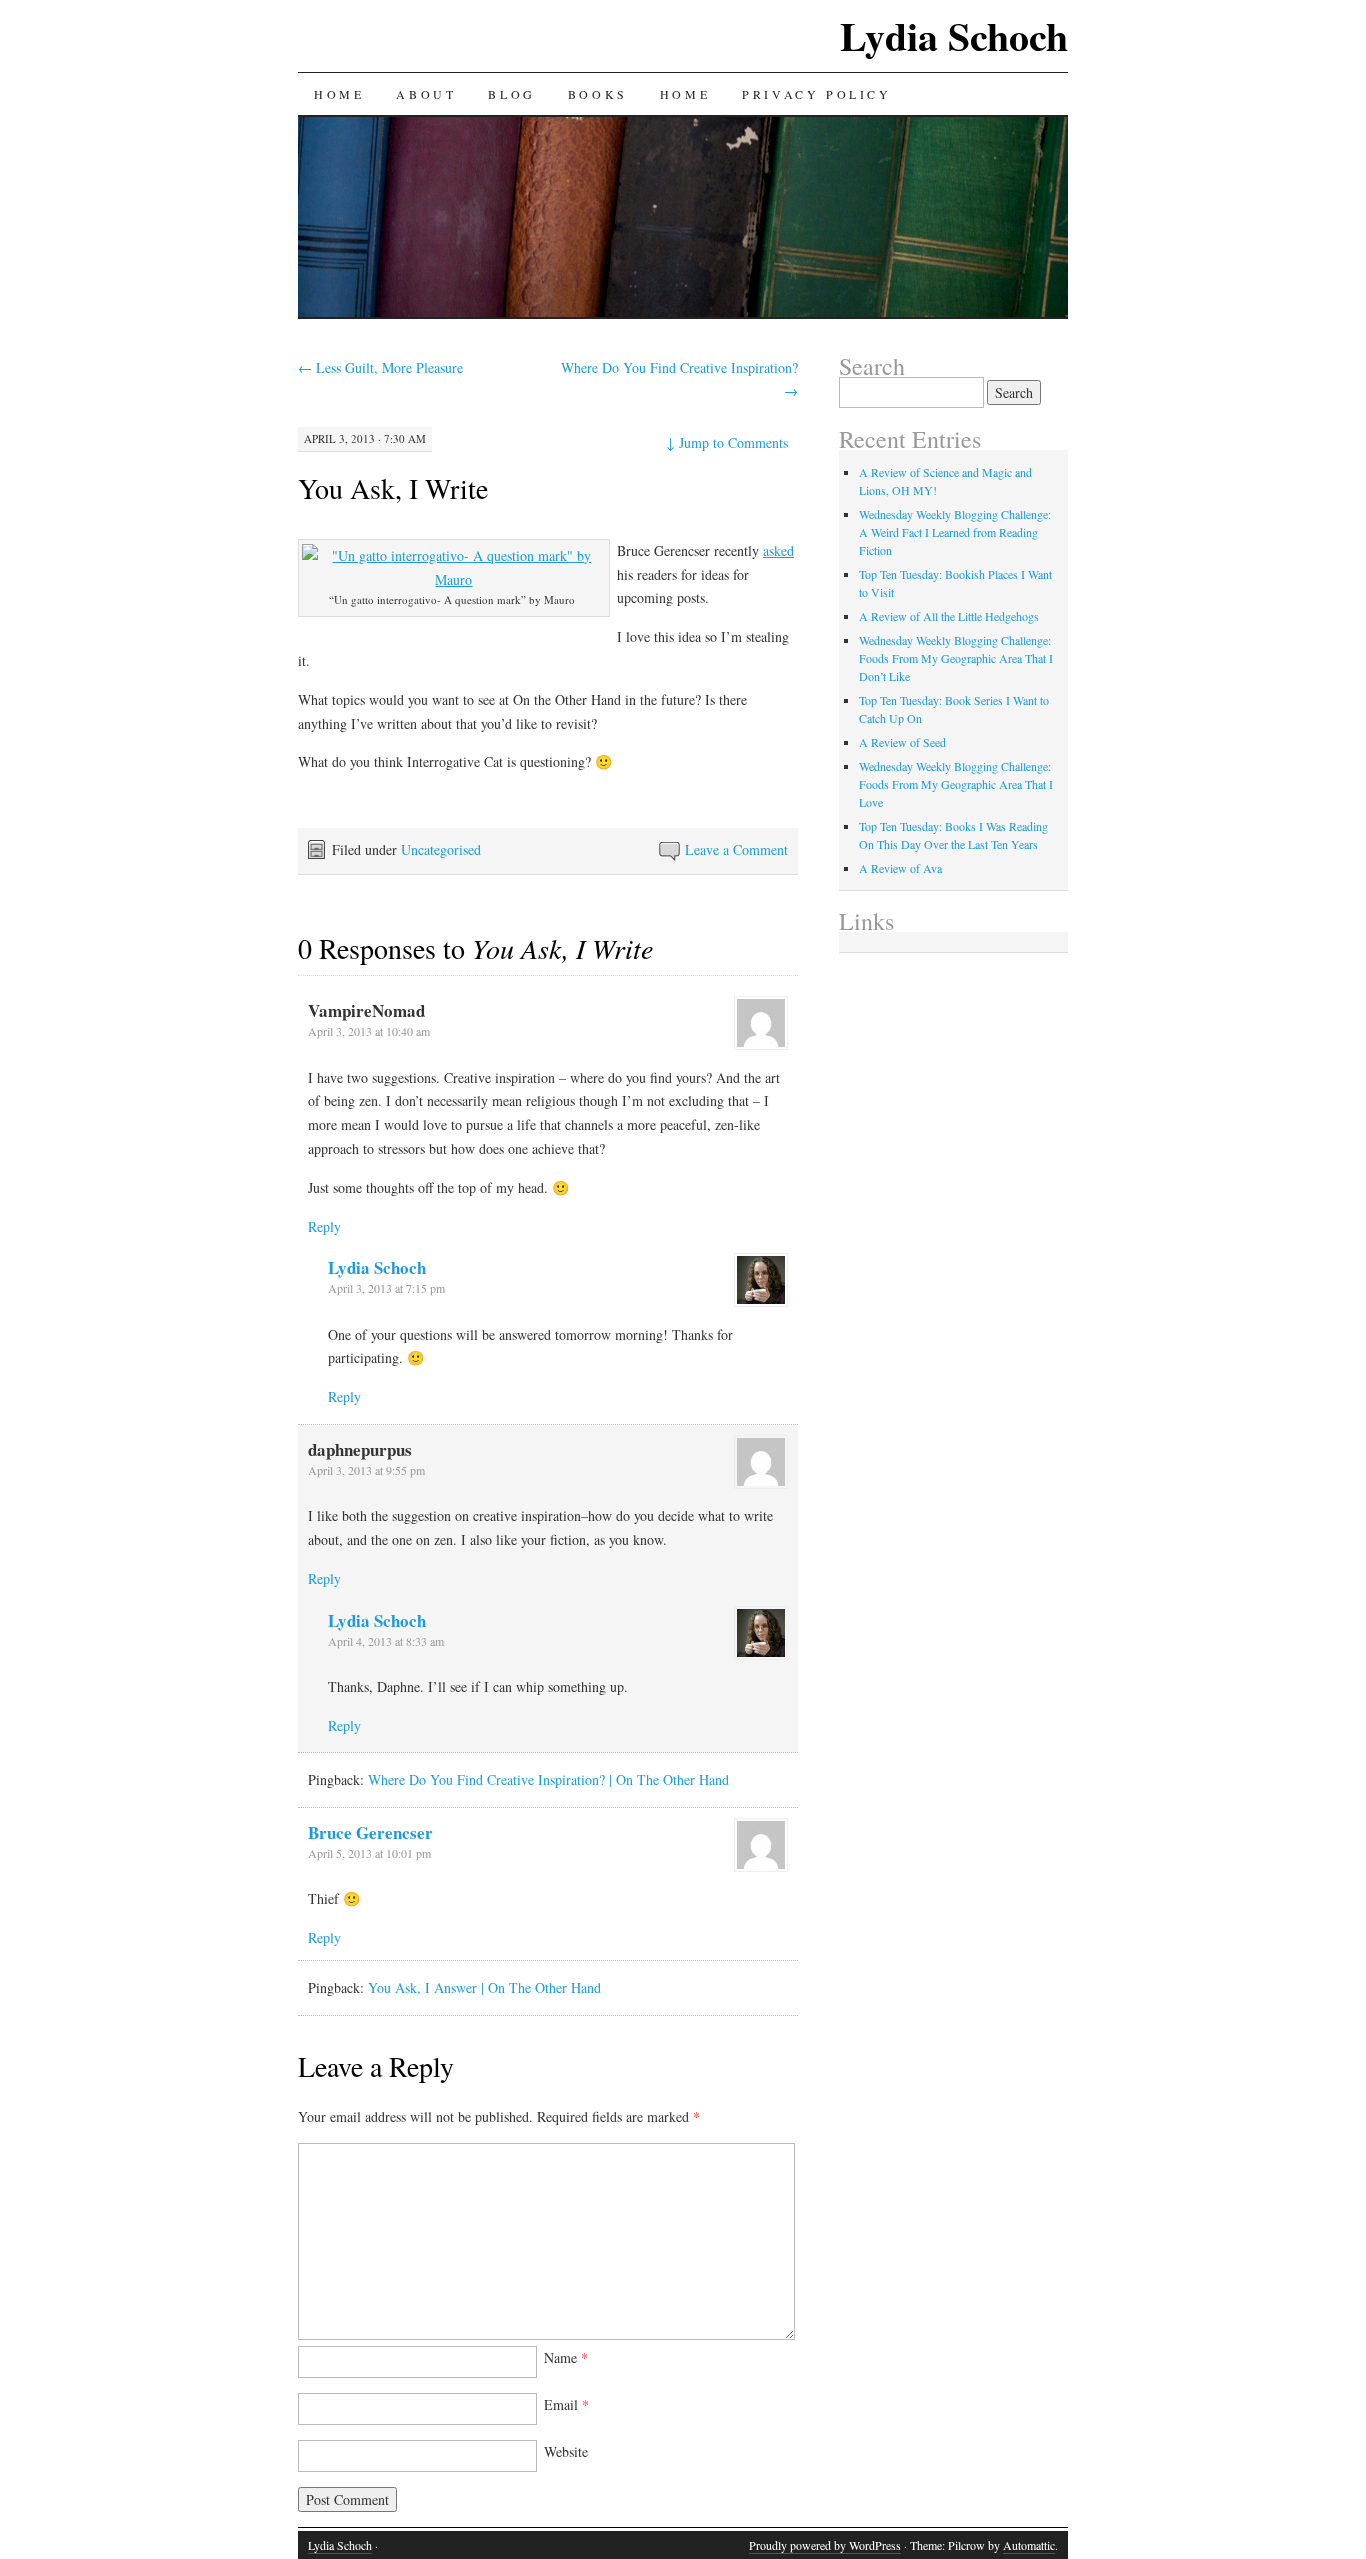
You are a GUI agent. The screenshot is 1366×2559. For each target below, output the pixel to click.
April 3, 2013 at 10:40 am (369, 1031)
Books (598, 94)
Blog (511, 94)
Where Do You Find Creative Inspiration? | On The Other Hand (548, 1779)
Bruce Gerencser (370, 1832)
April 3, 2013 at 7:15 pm (386, 1288)
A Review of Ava (900, 868)
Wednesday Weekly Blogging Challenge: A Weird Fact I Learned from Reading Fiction (955, 532)
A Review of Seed (902, 742)
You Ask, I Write (393, 488)
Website (566, 2451)
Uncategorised (441, 849)
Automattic (1029, 2545)
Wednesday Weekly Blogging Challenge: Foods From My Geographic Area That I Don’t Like (956, 658)
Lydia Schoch (954, 35)
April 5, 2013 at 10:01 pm (369, 1853)
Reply (324, 1226)
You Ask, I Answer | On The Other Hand (484, 1987)
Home (339, 94)
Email (566, 2404)
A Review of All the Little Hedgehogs (949, 616)
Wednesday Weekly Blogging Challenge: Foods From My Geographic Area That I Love (956, 784)
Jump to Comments (727, 442)
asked (778, 550)
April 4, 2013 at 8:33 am (386, 1641)
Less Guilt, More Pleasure (380, 367)
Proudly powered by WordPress (825, 2545)
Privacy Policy (816, 94)
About (426, 94)
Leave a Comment (736, 849)
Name (566, 2357)
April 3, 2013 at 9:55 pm (366, 1470)
